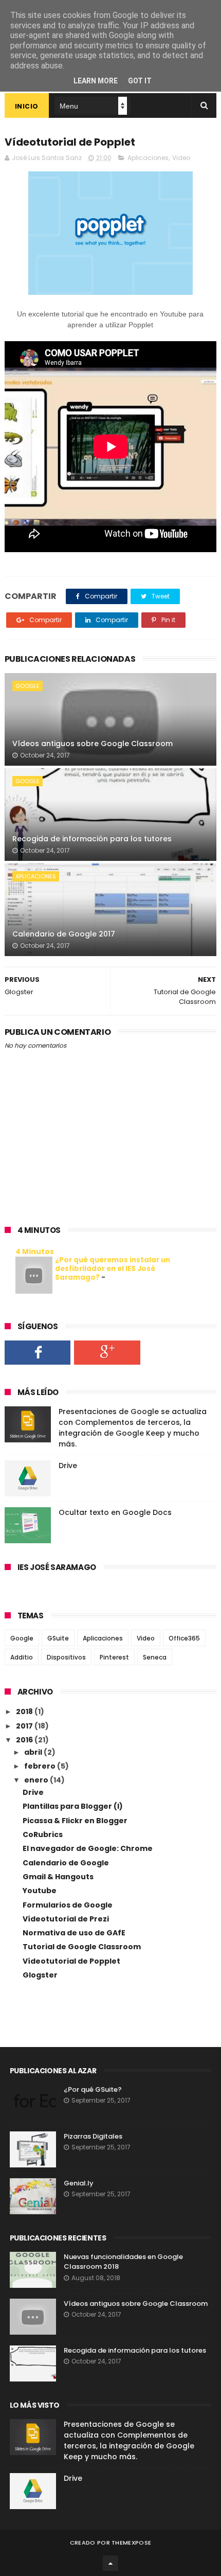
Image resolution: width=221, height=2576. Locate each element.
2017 (25, 1726)
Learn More (96, 81)
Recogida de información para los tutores (92, 839)
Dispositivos (66, 1657)
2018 (25, 1712)
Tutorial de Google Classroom (82, 1947)
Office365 (184, 1638)
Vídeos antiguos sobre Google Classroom (93, 744)
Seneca (155, 1657)
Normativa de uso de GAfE (74, 1933)
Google (27, 686)
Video (181, 158)
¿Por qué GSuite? (93, 2089)
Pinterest (114, 1657)
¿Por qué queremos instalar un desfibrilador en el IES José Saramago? (113, 1269)
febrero (41, 1766)
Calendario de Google (66, 1863)
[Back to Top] (110, 2563)
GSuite (58, 1638)
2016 (25, 1740)
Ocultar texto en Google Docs (115, 1512)
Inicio (27, 106)
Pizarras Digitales (93, 2136)
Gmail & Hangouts (58, 1877)
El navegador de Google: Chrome (88, 1848)
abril (34, 1752)
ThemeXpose (131, 2543)
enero (37, 1780)
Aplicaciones (148, 158)
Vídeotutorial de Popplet (71, 1961)
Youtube (40, 1891)
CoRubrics (43, 1834)
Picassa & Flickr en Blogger (75, 1821)
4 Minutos (35, 1251)
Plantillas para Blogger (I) (73, 1806)
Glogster (40, 1975)
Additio (22, 1657)
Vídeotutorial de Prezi (66, 1919)
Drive (68, 1466)
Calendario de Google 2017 (64, 934)
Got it (140, 81)
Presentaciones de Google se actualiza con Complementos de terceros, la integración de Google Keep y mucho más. (133, 1428)
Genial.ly (79, 2183)
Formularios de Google (68, 1905)
